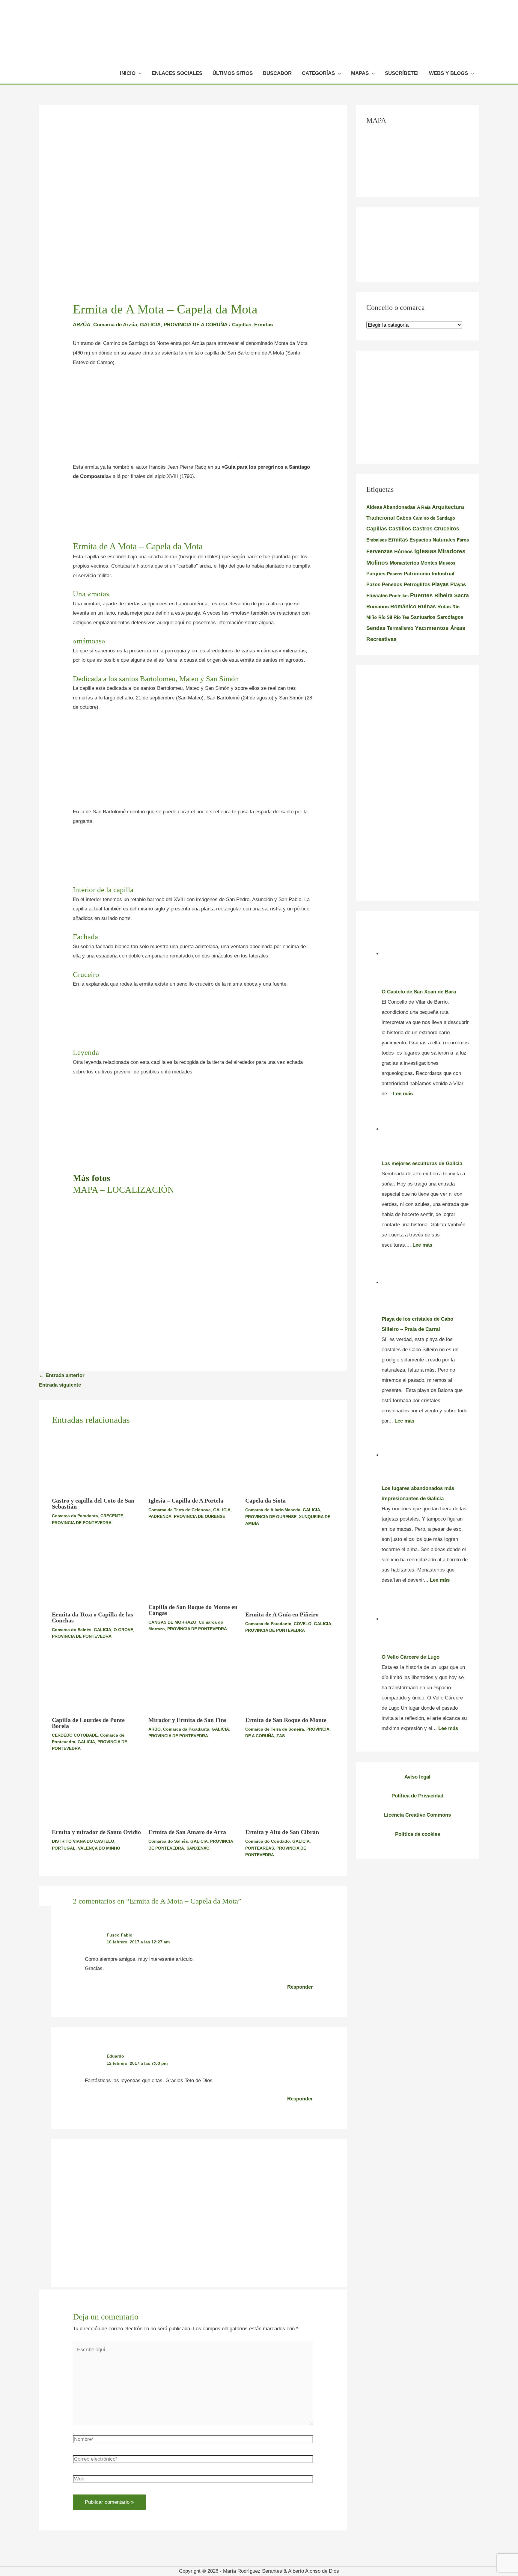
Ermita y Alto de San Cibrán (282, 1832)
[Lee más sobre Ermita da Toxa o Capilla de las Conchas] (97, 1573)
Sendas (376, 628)
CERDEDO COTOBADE (75, 1735)
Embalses (377, 540)
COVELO (303, 1624)
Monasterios (404, 563)
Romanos (378, 607)
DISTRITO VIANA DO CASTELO (83, 1841)
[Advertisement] (193, 418)
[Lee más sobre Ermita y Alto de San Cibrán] (290, 1794)
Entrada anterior (62, 1375)
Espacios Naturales (432, 540)
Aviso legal (417, 1777)
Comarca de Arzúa (115, 325)
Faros (463, 540)
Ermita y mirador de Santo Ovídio (96, 1832)
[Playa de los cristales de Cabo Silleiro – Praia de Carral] (425, 1282)
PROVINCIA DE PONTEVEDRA (82, 1523)
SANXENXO (198, 1848)
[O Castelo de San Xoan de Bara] (425, 954)
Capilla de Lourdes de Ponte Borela (88, 1723)
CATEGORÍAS (318, 73)
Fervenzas (380, 551)
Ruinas (427, 606)
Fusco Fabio (120, 1935)
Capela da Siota (265, 1500)
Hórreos (403, 552)
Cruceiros (447, 529)
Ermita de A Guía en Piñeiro (282, 1614)
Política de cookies (418, 1834)
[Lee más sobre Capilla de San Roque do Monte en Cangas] (193, 1569)
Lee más (403, 1094)
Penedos (392, 585)
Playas (440, 584)
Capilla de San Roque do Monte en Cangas (193, 1610)
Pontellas (399, 596)
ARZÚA (82, 325)
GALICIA (150, 325)
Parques (376, 574)
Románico (403, 606)
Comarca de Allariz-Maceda (273, 1510)
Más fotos (92, 1178)
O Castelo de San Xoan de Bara (419, 992)
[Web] (193, 2480)
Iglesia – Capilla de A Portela (186, 1500)
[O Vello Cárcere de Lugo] (425, 1619)
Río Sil (385, 617)
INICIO (128, 73)
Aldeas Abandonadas (391, 507)
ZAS (281, 1736)
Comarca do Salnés (72, 1630)
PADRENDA (160, 1516)
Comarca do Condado (268, 1841)
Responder (300, 1987)
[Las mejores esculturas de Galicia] (425, 1129)
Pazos (373, 584)
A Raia (424, 507)
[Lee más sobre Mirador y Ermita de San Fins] (193, 1682)
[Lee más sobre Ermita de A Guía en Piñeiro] (290, 1573)
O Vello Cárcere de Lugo (411, 1657)
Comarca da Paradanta (75, 1516)
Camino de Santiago (434, 518)
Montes (429, 563)
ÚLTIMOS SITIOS (233, 73)
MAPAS (360, 73)
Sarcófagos (450, 617)
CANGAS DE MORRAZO (172, 1622)
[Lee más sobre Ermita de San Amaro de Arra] (193, 1794)
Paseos (395, 574)
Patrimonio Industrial (429, 574)
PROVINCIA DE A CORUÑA (196, 325)
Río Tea (401, 617)
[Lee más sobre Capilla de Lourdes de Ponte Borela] (97, 1682)
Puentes (421, 595)
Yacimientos (432, 628)
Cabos (404, 518)
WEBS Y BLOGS (448, 73)
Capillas (242, 325)
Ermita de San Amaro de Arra (187, 1832)
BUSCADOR (277, 73)
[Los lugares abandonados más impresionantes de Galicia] (425, 1455)
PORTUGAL (64, 1848)
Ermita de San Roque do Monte (286, 1720)
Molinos (377, 563)
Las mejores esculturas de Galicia (422, 1163)
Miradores (452, 551)
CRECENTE (112, 1516)
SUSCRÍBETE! (402, 73)
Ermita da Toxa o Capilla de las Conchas (92, 1617)
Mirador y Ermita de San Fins (187, 1720)
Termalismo (400, 628)
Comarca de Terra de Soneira (275, 1729)
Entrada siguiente (63, 1385)
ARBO (155, 1729)
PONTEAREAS (260, 1848)
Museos (447, 563)
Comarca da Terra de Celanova (180, 1510)
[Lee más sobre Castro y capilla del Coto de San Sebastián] (97, 1463)
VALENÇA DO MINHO (99, 1848)
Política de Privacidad (417, 1796)
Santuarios (423, 617)
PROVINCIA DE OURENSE (199, 1516)
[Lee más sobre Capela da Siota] (290, 1463)
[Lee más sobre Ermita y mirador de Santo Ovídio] (97, 1794)
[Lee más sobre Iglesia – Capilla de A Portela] (193, 1462)
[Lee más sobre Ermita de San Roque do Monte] (290, 1682)
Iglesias (425, 551)
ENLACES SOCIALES (177, 73)
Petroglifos (417, 584)
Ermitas (263, 325)
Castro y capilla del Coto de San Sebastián (93, 1503)
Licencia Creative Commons (417, 1815)
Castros (423, 529)
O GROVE (123, 1630)
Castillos (400, 529)
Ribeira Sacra (452, 595)
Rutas (444, 607)
